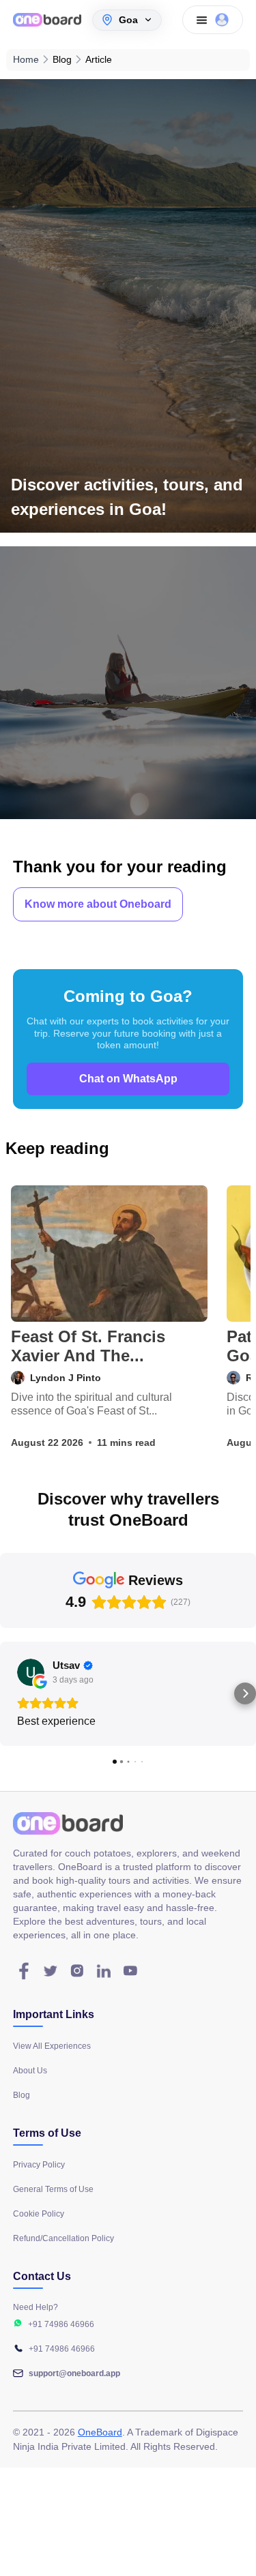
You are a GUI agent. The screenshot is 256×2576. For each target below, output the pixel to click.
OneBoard (100, 2432)
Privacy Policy (39, 2165)
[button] (11, 1693)
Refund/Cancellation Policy (63, 2238)
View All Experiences (52, 2046)
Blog (22, 2095)
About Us (30, 2071)
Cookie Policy (39, 2214)
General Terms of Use (53, 2189)
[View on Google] (31, 1672)
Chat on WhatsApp (128, 1079)
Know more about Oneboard (98, 904)
